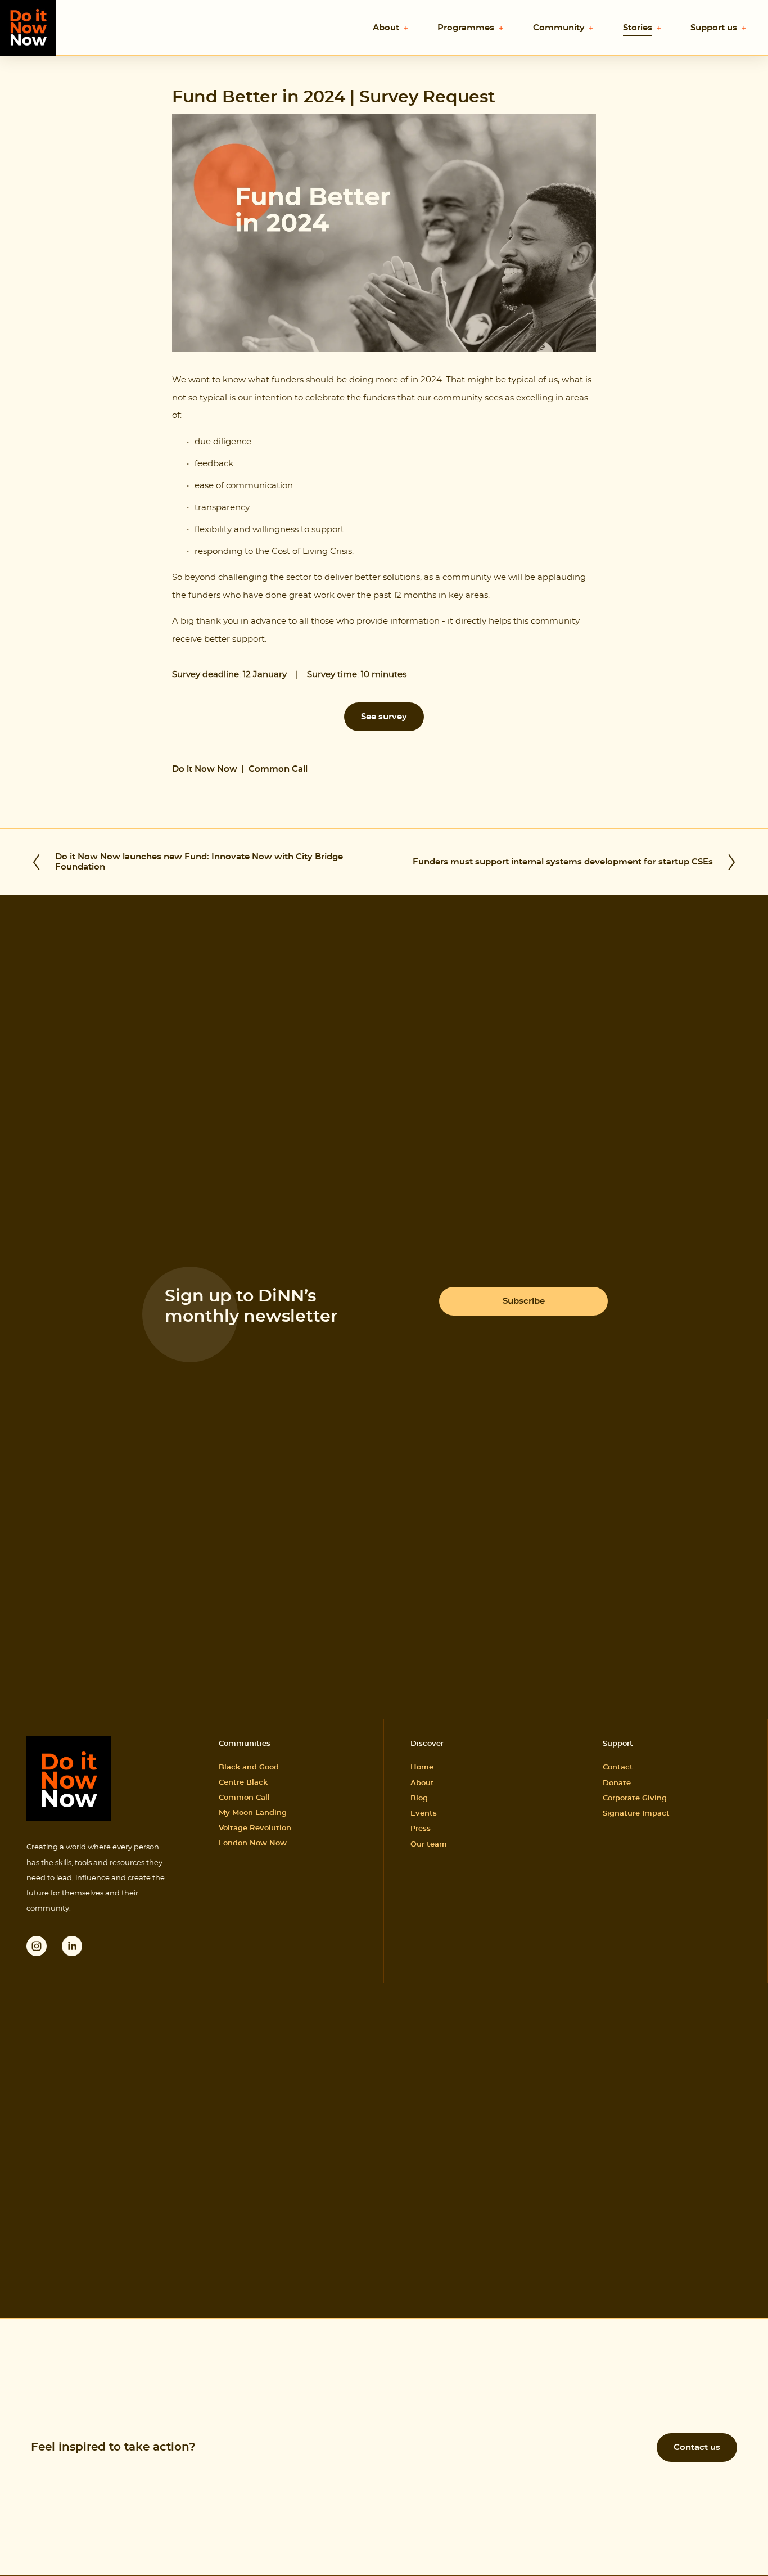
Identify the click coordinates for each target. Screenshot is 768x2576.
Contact (618, 1767)
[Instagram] (37, 1946)
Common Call (278, 769)
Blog (419, 1798)
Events (424, 1814)
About (422, 1783)
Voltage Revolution (255, 1828)
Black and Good (249, 1767)
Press (421, 1829)
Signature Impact (636, 1814)
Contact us (697, 2447)
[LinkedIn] (72, 1946)
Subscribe (524, 1301)
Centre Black (243, 1783)
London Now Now (253, 1843)
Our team (429, 1845)
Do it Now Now (205, 769)
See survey (384, 717)
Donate (617, 1783)
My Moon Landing (253, 1813)
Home (422, 1767)
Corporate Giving (635, 1798)
